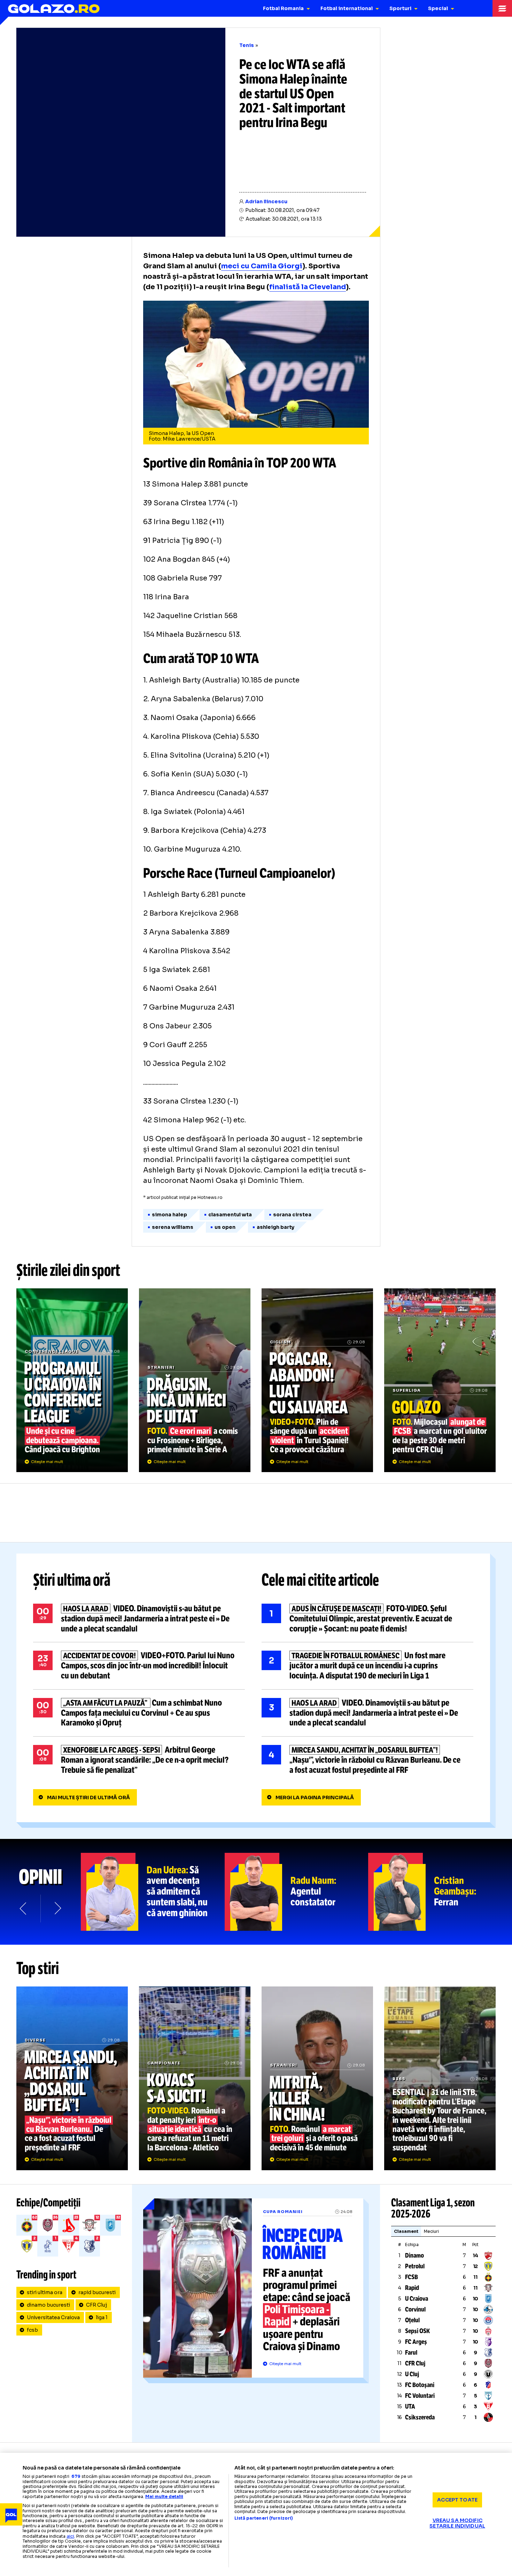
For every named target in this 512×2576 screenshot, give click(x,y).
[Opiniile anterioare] (24, 1909)
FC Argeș (416, 2342)
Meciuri (431, 2231)
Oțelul (412, 2320)
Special (438, 8)
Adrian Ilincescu (266, 202)
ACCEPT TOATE (457, 2500)
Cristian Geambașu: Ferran (440, 1892)
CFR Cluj (96, 2305)
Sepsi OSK (417, 2331)
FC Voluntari (420, 2396)
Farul (411, 2353)
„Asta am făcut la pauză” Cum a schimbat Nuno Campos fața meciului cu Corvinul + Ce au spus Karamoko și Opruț (139, 1713)
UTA (410, 2407)
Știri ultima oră (72, 1580)
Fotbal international (347, 8)
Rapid (412, 2288)
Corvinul (415, 2309)
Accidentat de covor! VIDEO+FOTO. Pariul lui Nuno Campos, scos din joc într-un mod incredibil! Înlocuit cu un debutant (139, 1666)
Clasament (406, 2231)
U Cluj (412, 2374)
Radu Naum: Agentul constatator (297, 1892)
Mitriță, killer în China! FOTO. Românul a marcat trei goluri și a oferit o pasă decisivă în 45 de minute (317, 2078)
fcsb (32, 2330)
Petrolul (415, 2266)
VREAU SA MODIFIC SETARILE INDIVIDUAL (457, 2523)
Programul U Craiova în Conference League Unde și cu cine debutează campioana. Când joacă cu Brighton (72, 1380)
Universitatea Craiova (53, 2317)
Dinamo (414, 2255)
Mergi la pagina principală (315, 1797)
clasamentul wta (230, 1215)
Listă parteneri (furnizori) (264, 2518)
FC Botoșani (420, 2385)
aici (70, 2536)
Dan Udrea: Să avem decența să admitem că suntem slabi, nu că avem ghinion (153, 1892)
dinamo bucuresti (48, 2305)
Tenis (247, 45)
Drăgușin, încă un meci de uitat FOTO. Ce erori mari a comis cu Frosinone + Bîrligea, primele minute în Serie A (195, 1380)
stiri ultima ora (45, 2292)
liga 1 (102, 2317)
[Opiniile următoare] (57, 1909)
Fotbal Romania (283, 8)
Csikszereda (420, 2417)
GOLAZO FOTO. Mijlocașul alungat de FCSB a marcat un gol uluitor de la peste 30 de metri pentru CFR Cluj (440, 1380)
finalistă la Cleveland (308, 287)
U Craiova (417, 2299)
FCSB (412, 2277)
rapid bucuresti (97, 2292)
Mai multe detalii (164, 2496)
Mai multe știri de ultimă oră (88, 1797)
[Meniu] (502, 8)
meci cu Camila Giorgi (262, 266)
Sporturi (400, 8)
